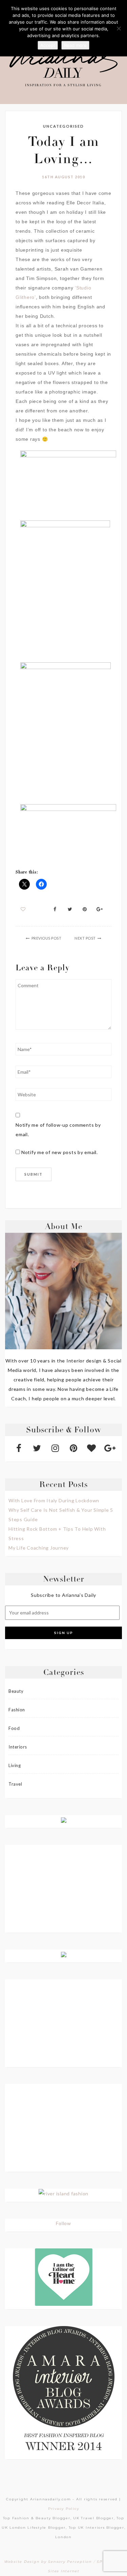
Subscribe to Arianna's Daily (63, 1595)
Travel (15, 1784)
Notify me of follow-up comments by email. (58, 1130)
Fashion (17, 1710)
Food (14, 1728)
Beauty (16, 1691)
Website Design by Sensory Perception (48, 2562)
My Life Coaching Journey (39, 1548)
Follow (63, 2223)
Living (15, 1765)
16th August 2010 (63, 177)
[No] (119, 28)
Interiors (18, 1747)
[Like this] (23, 909)
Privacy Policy (64, 2509)
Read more (75, 45)
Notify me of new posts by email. (60, 1152)
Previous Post (47, 938)
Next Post (85, 938)
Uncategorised (63, 126)
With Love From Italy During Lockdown (54, 1500)
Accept (48, 45)
